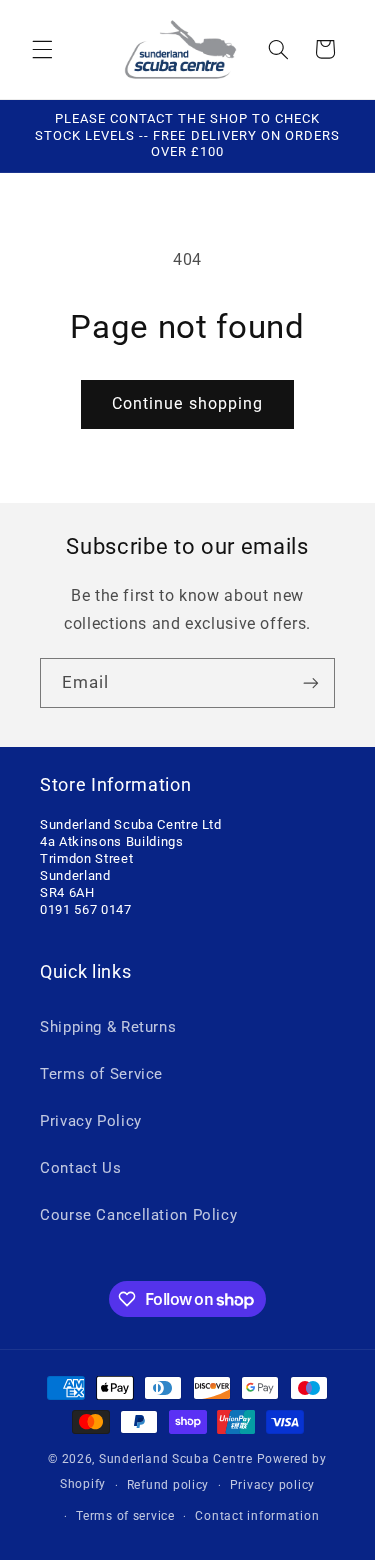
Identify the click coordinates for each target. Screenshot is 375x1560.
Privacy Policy (91, 1121)
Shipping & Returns (108, 1027)
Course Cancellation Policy (138, 1215)
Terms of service (125, 1516)
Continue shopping (187, 403)
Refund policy (168, 1485)
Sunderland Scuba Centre (176, 1459)
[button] (42, 49)
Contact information (257, 1516)
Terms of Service (101, 1074)
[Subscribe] (311, 682)
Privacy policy (272, 1485)
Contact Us (80, 1168)
